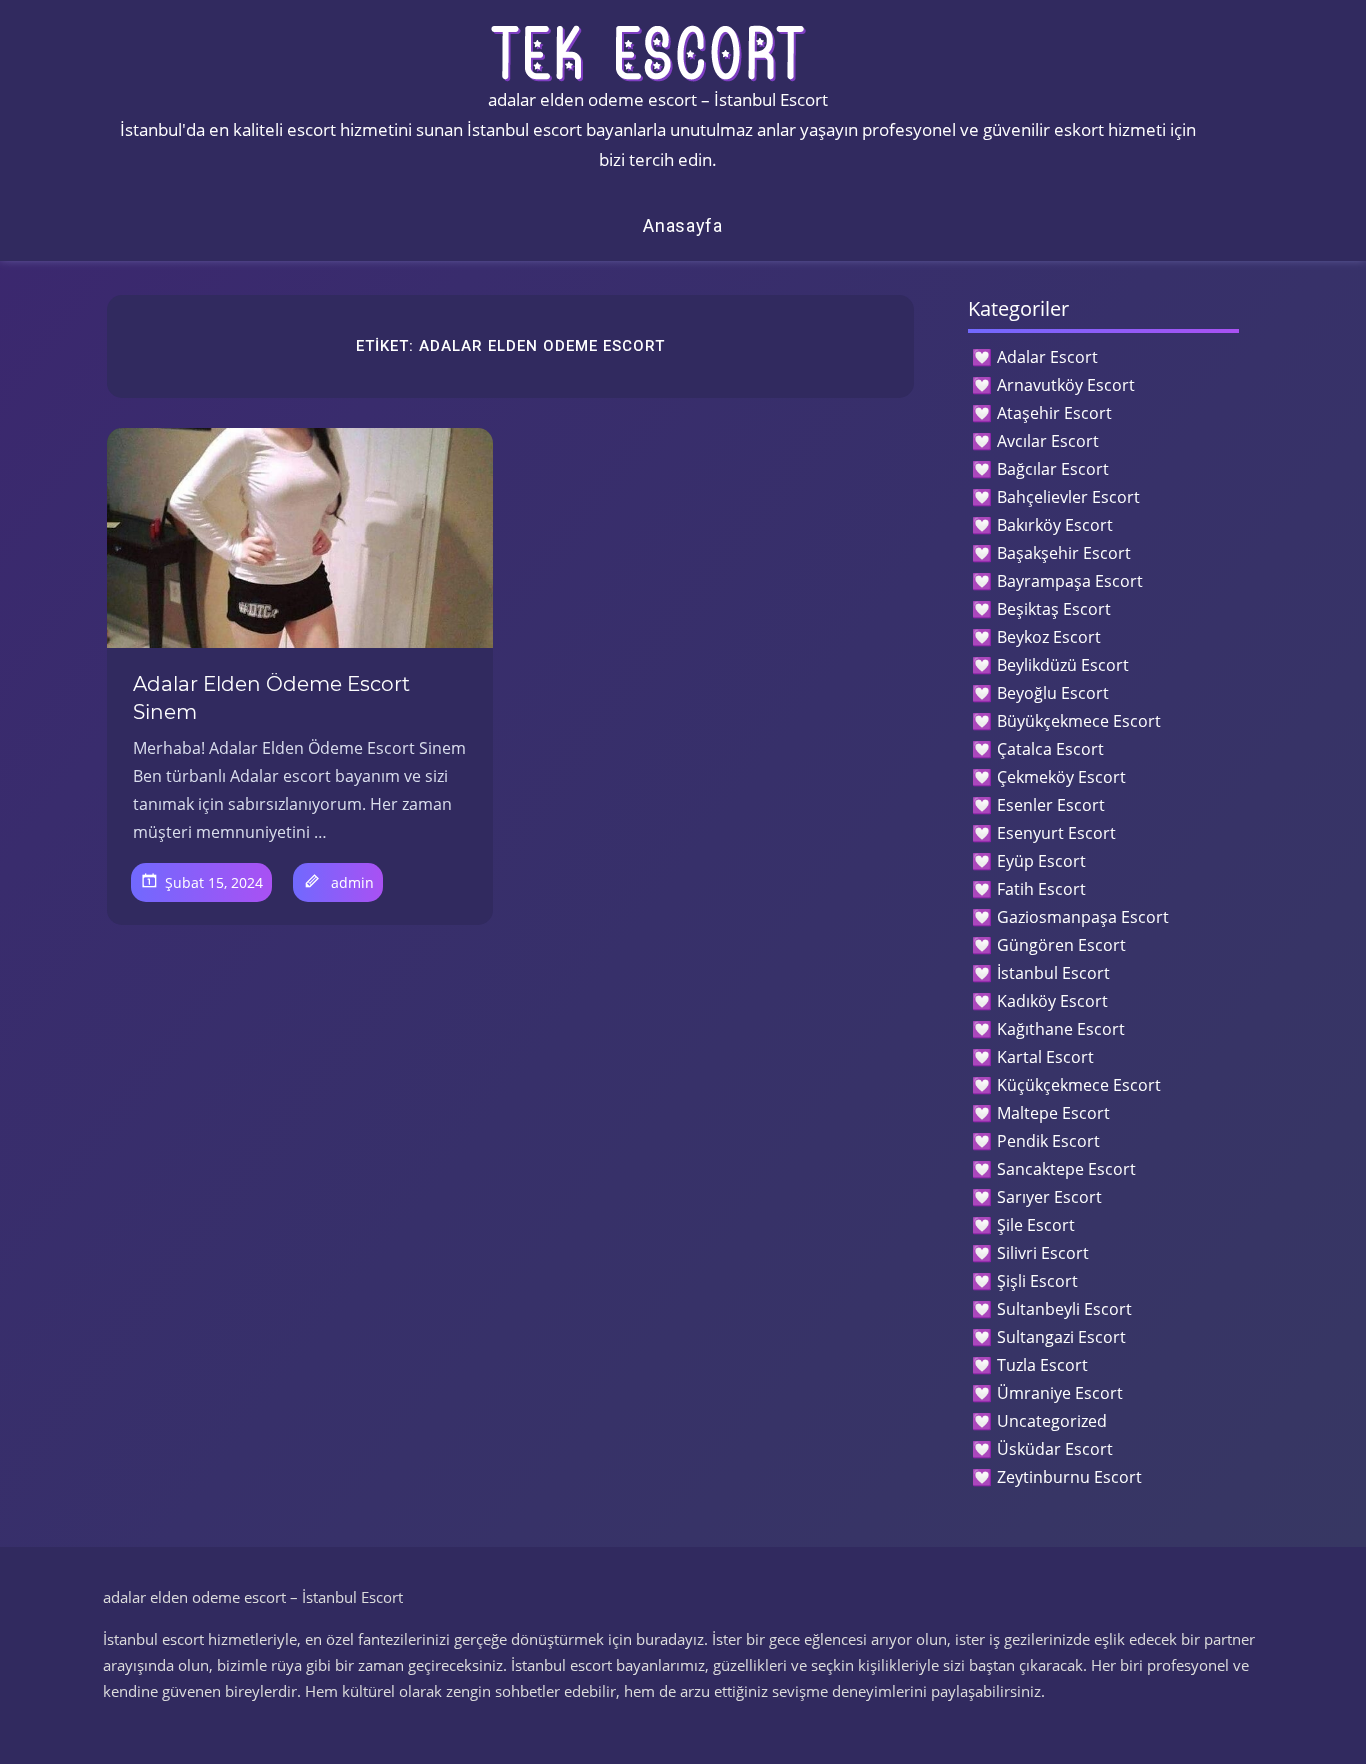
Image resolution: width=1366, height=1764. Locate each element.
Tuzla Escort (1042, 1365)
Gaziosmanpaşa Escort (1083, 917)
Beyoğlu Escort (1053, 693)
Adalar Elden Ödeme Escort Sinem (271, 698)
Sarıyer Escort (1049, 1197)
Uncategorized (1052, 1421)
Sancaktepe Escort (1066, 1169)
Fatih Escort (1041, 889)
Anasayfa (683, 225)
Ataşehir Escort (1054, 413)
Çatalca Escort (1050, 749)
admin (352, 882)
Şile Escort (1036, 1225)
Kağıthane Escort (1061, 1029)
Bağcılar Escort (1053, 469)
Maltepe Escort (1053, 1113)
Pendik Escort (1048, 1141)
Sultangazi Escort (1061, 1337)
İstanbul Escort (1053, 973)
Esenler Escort (1051, 805)
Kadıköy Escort (1052, 1001)
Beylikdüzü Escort (1063, 665)
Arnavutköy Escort (1066, 385)
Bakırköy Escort (1055, 525)
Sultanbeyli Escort (1064, 1309)
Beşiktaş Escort (1054, 609)
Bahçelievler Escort (1068, 497)
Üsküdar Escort (1055, 1449)
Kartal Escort (1045, 1057)
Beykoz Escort (1049, 637)
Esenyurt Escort (1056, 833)
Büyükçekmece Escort (1079, 721)
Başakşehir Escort (1064, 553)
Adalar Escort (1047, 357)
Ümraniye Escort (1060, 1393)
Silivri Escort (1043, 1253)
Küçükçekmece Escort (1079, 1085)
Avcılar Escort (1048, 441)
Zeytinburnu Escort (1069, 1477)
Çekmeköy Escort (1061, 777)
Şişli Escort (1037, 1281)
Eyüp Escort (1041, 861)
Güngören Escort (1061, 945)
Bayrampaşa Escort (1070, 581)
